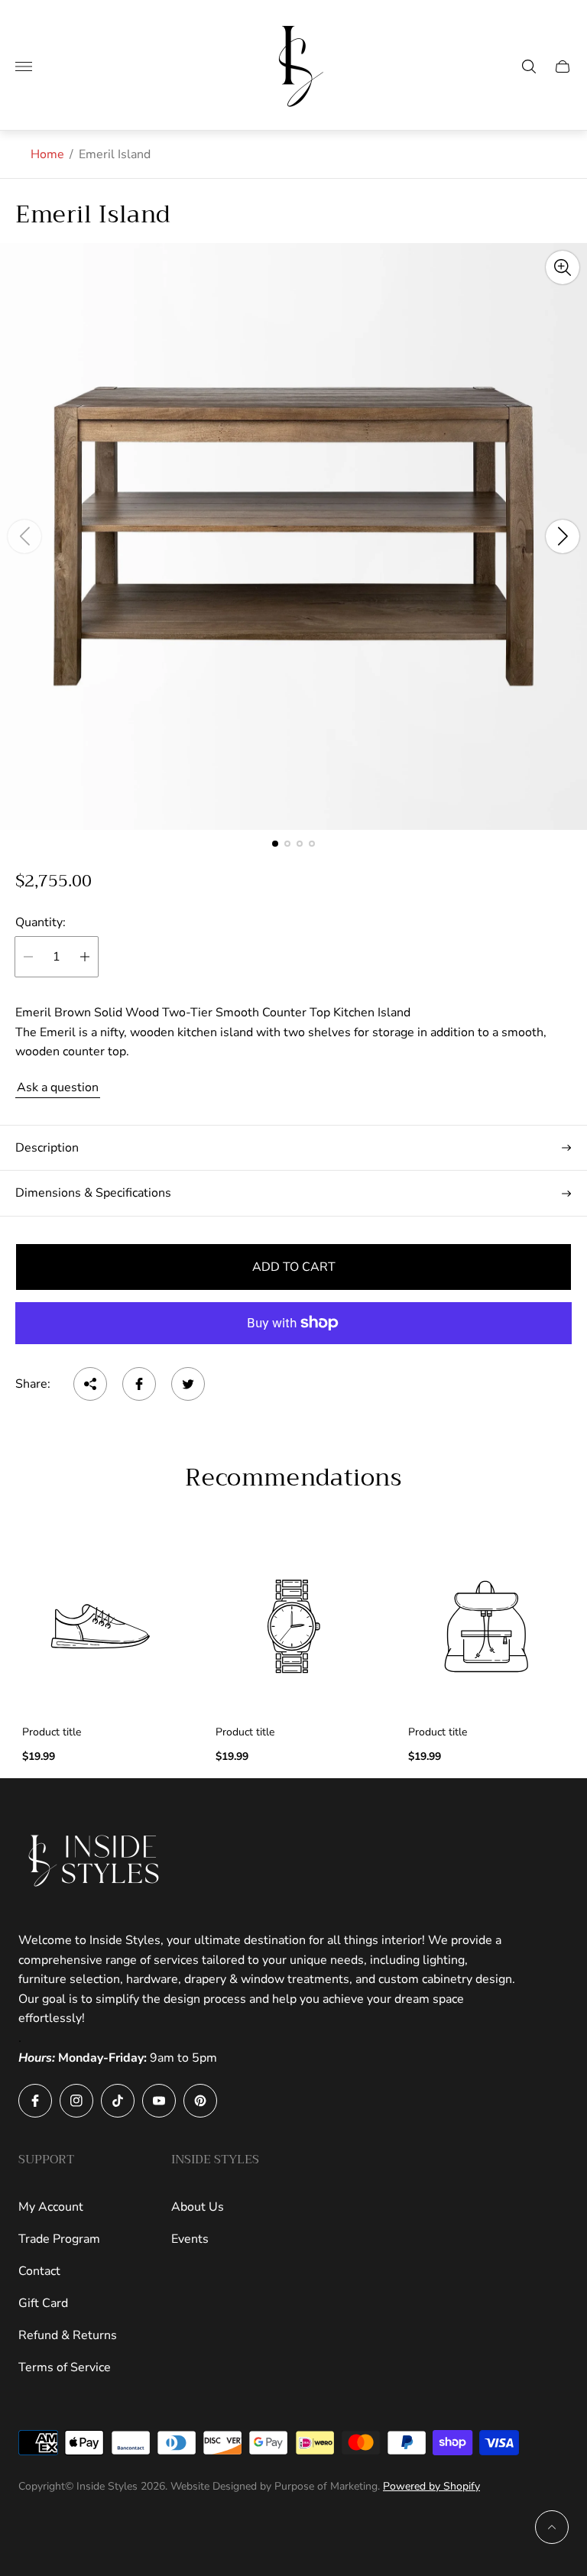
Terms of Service (65, 2367)
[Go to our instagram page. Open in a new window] (76, 2101)
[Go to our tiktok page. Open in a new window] (118, 2101)
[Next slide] (563, 536)
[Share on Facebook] (139, 1384)
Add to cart (294, 1267)
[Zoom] (563, 267)
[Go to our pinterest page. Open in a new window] (200, 2101)
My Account (51, 2207)
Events (190, 2239)
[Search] (529, 66)
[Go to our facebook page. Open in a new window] (35, 2101)
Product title (52, 1732)
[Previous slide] (24, 536)
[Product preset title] (101, 1627)
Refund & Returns (68, 2335)
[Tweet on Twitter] (188, 1384)
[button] (275, 844)
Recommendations (293, 1479)
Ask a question (58, 1087)
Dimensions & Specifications (93, 1193)
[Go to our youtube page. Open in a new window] (159, 2101)
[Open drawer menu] (24, 66)
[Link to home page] (95, 1861)
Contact (39, 2271)
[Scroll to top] (552, 2527)
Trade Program (59, 2239)
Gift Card (43, 2303)
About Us (198, 2207)
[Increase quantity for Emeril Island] (85, 957)
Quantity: (41, 922)
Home (47, 154)
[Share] (90, 1384)
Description (47, 1148)
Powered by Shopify (431, 2486)
